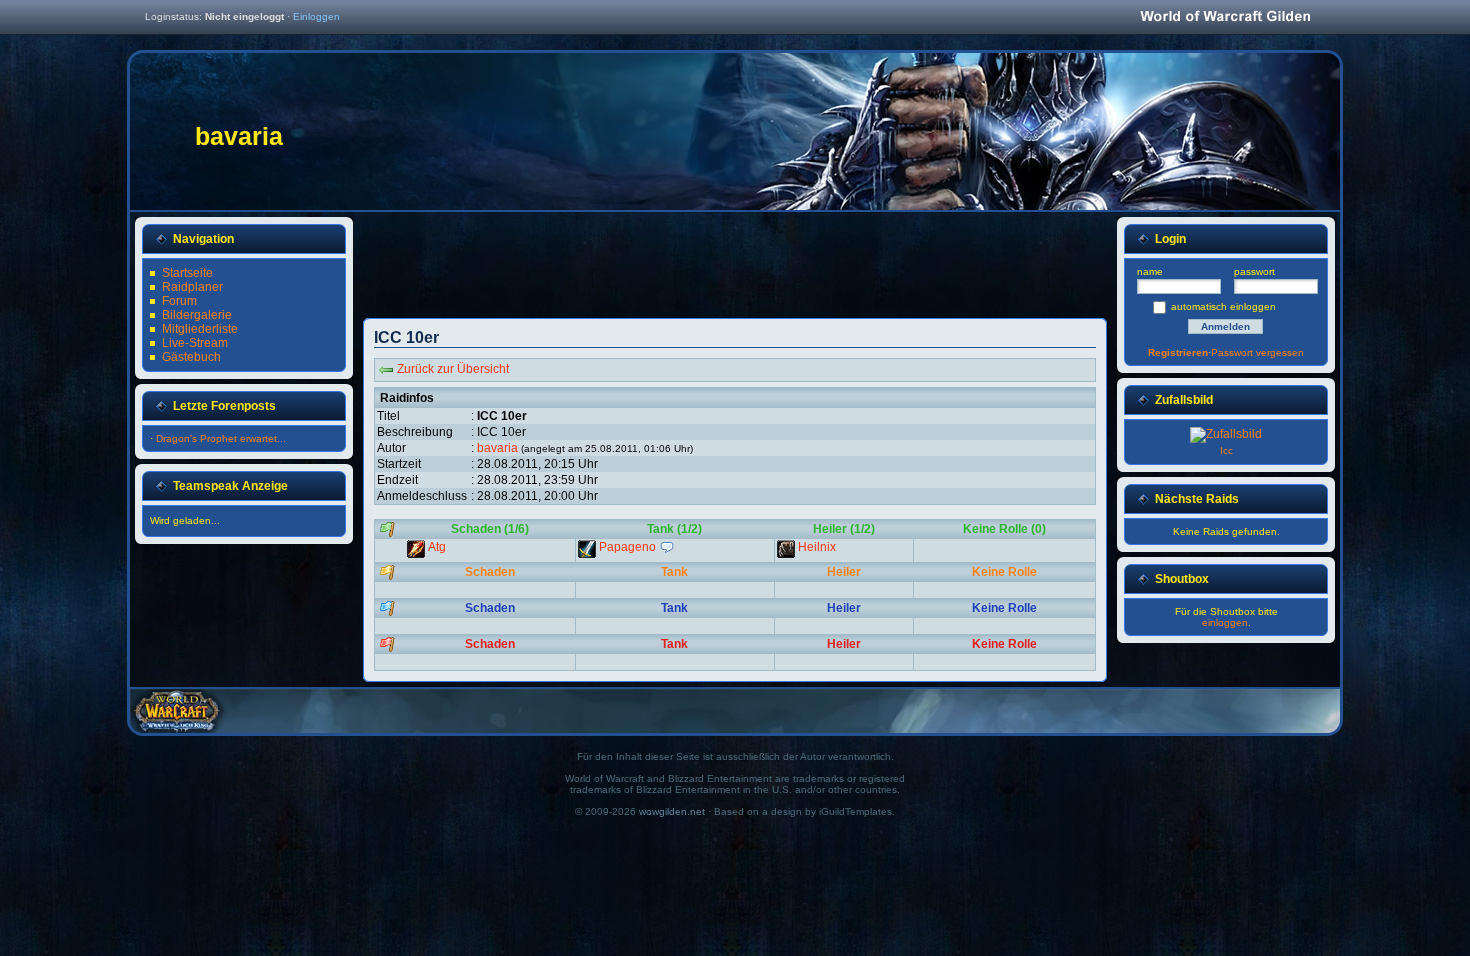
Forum (179, 301)
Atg (437, 547)
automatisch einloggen (1223, 306)
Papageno (629, 547)
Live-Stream (195, 343)
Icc (1226, 450)
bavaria (497, 448)
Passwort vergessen (1257, 352)
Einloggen (316, 16)
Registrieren (1178, 352)
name (1150, 271)
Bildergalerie (197, 315)
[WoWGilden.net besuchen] (1225, 17)
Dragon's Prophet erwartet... (221, 438)
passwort (1254, 271)
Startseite (187, 273)
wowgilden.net (672, 811)
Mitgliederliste (200, 329)
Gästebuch (191, 357)
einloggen (1225, 622)
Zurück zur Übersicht (453, 369)
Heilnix (817, 547)
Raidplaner (192, 287)
